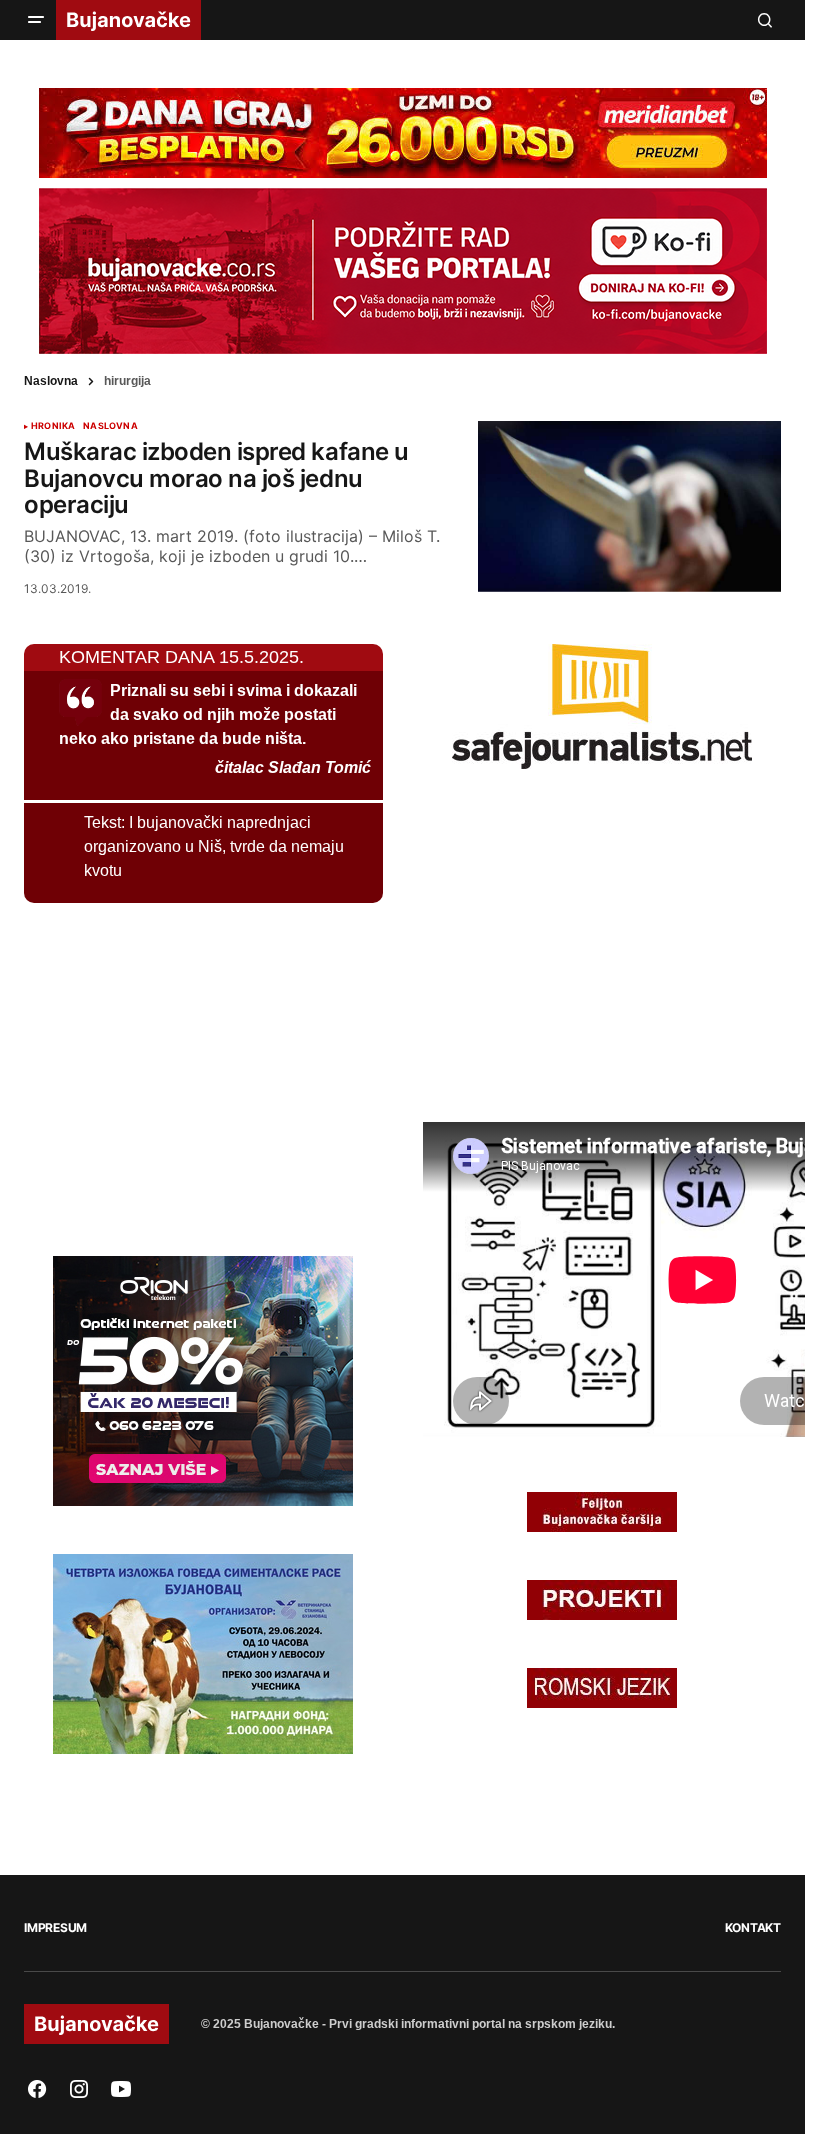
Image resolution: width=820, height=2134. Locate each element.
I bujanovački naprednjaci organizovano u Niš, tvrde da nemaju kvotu (214, 846)
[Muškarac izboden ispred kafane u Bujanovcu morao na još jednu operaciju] (629, 506)
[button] (36, 20)
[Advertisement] (174, 1076)
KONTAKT (753, 1927)
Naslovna (51, 381)
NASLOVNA (110, 426)
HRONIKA (53, 426)
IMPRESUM (55, 1927)
